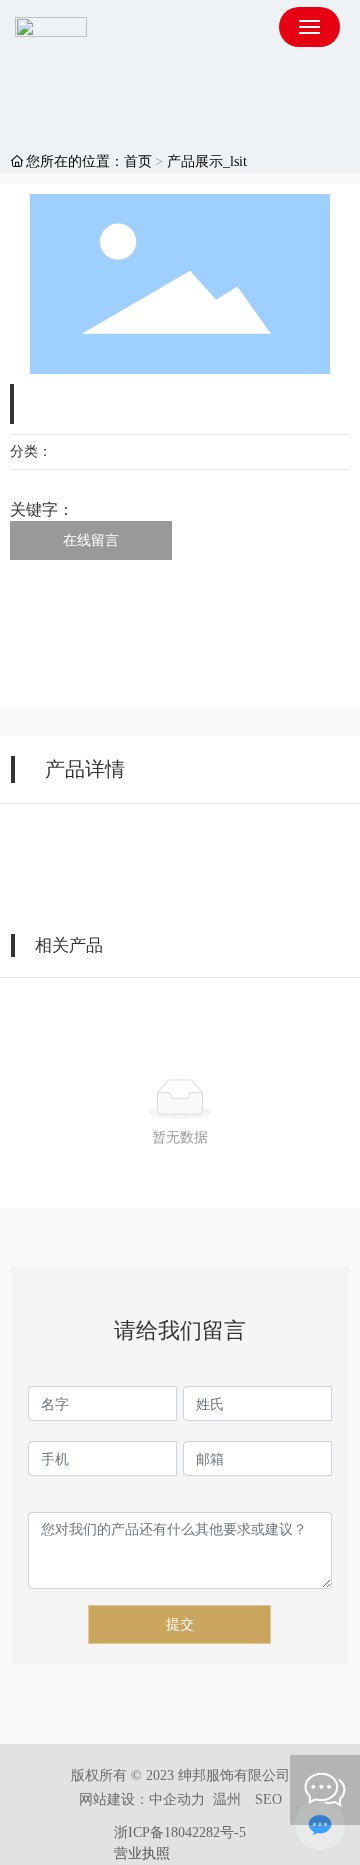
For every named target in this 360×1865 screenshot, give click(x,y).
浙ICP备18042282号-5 (180, 1832)
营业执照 (142, 1853)
